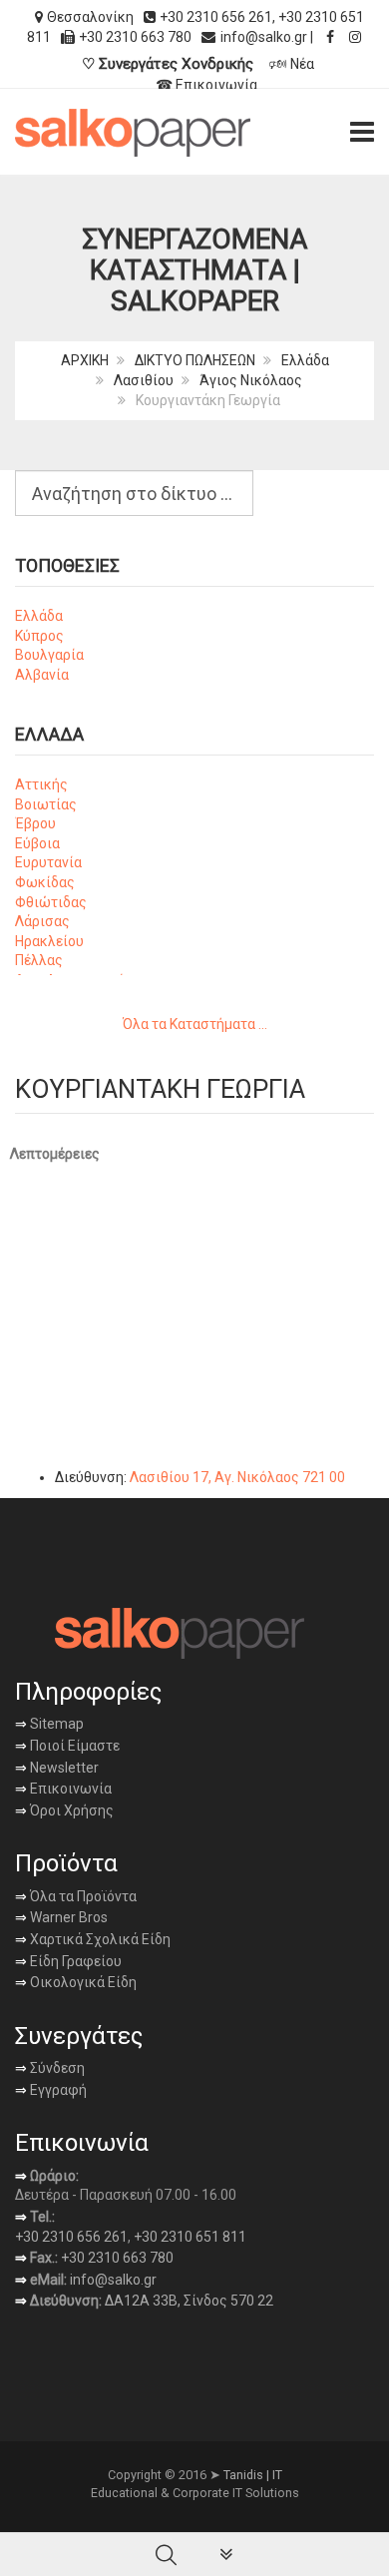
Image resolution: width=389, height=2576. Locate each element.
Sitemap (55, 1724)
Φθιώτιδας (51, 902)
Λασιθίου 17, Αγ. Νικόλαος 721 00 (237, 1477)
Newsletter (57, 1768)
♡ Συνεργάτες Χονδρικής (168, 64)
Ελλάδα (305, 360)
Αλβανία (42, 675)
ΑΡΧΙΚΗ (85, 360)
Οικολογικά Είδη (76, 1982)
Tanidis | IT (253, 2475)
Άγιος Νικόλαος (251, 380)
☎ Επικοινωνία (206, 85)
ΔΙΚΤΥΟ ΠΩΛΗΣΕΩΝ (195, 360)
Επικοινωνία (63, 1789)
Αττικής (41, 784)
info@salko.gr (264, 37)
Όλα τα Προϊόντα (76, 1896)
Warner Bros (61, 1917)
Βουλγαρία (49, 655)
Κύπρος (39, 636)
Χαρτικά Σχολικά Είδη (93, 1939)
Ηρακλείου (49, 941)
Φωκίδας (45, 882)
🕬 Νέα (292, 64)
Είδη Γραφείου (68, 1961)
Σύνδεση (50, 2068)
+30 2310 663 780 (117, 2258)
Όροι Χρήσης (64, 1810)
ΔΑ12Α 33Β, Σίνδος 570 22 (189, 2301)
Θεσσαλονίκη (90, 17)
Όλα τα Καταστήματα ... (195, 1024)
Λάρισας (42, 921)
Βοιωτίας (46, 804)
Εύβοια (37, 843)
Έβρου (35, 823)
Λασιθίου (144, 380)
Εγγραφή (57, 2090)
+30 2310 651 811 (190, 2237)
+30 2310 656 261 (216, 17)
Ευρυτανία (48, 862)
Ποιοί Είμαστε (73, 1746)
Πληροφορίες (88, 1692)
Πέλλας (39, 960)
